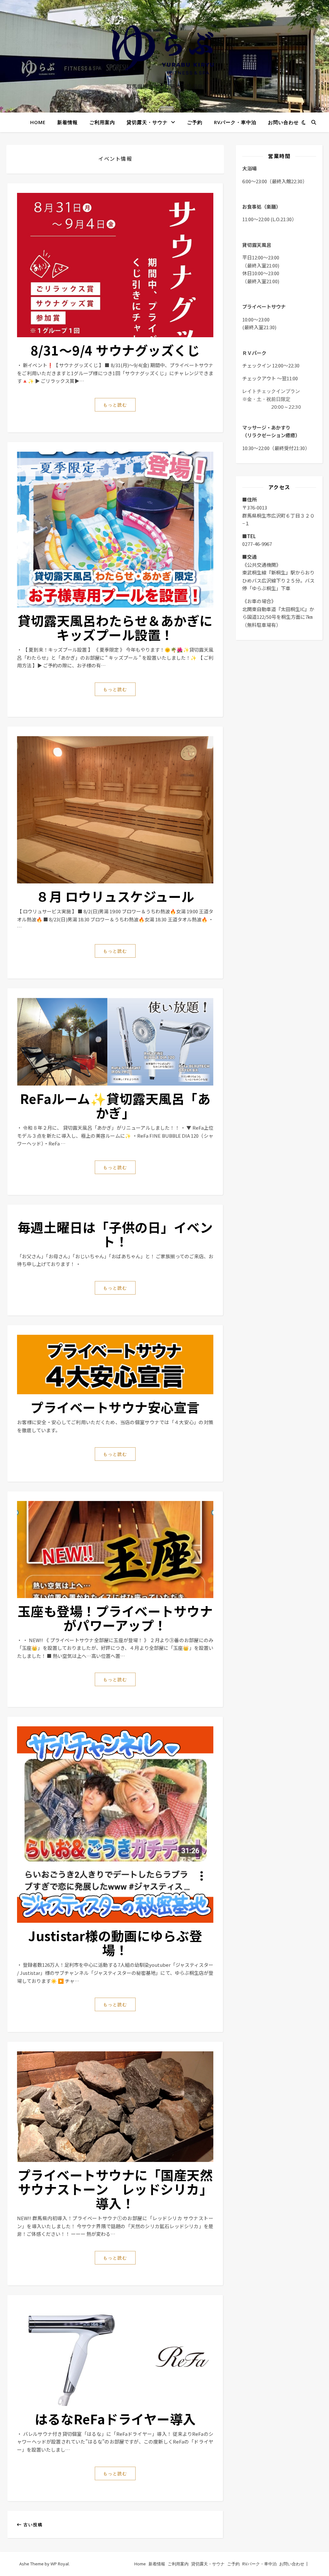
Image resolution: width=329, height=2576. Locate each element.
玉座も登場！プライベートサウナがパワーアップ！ (115, 1618)
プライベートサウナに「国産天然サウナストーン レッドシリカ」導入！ (115, 2189)
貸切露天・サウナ (147, 122)
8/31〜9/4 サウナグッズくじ (115, 350)
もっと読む (115, 405)
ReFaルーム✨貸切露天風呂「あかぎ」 (115, 1106)
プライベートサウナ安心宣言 (115, 1407)
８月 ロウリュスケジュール (115, 896)
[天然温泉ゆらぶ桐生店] (164, 50)
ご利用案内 (102, 122)
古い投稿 (32, 2525)
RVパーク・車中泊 (235, 122)
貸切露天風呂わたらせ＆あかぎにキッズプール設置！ (115, 628)
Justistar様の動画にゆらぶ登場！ (115, 1943)
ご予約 (195, 122)
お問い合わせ (283, 122)
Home (38, 122)
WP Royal (60, 2564)
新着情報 (67, 122)
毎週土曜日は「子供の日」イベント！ (115, 1234)
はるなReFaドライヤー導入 (115, 2419)
